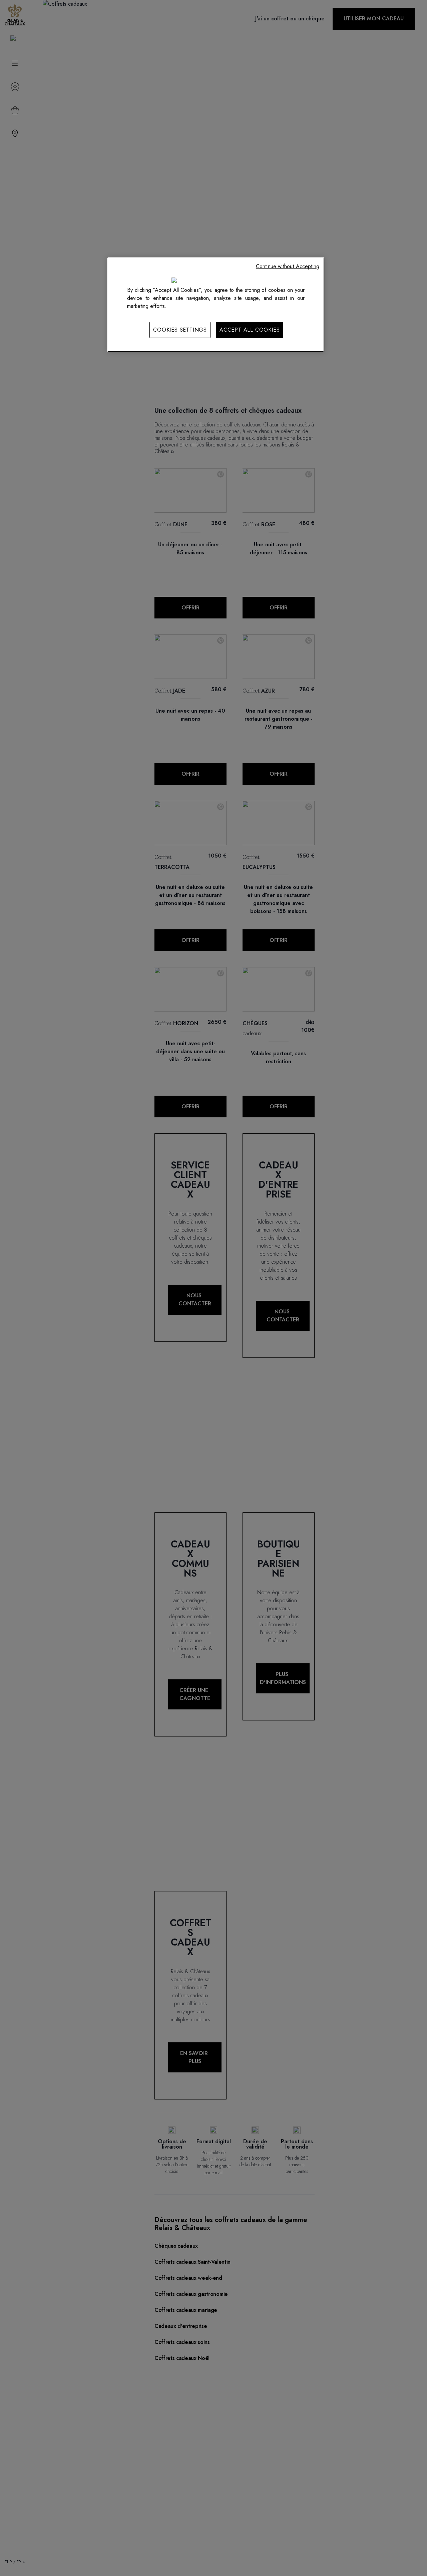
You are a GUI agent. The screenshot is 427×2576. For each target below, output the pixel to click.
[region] (216, 305)
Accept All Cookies (250, 330)
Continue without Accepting (288, 266)
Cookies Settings (180, 330)
